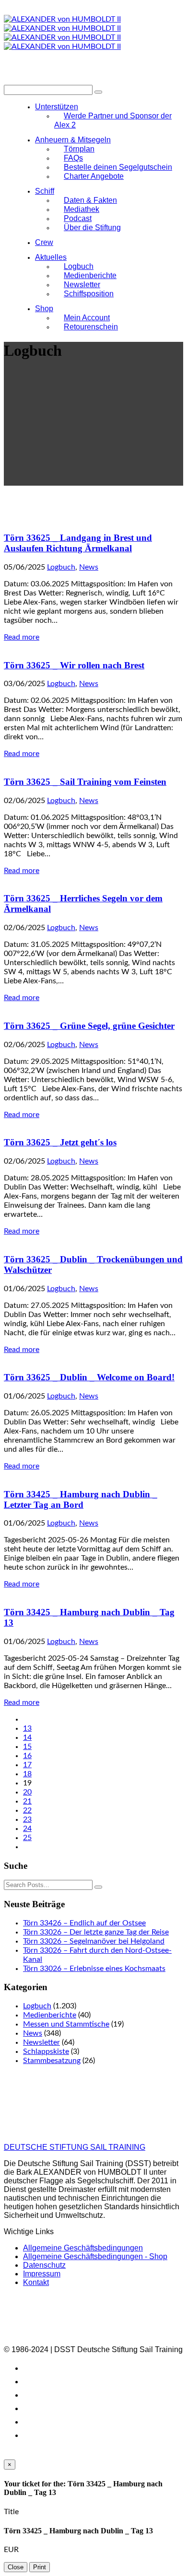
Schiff (45, 191)
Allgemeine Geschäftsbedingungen (83, 2248)
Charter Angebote (94, 176)
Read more (22, 637)
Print (40, 2567)
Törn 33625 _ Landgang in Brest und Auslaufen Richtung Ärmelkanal (78, 543)
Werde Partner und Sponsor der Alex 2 (113, 120)
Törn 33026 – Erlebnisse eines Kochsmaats (94, 1969)
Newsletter (41, 2042)
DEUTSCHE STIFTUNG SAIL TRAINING (75, 2147)
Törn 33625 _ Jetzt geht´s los (60, 1142)
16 (27, 1756)
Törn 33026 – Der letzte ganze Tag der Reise (96, 1932)
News (89, 567)
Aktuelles (51, 257)
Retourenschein (91, 327)
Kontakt (36, 2282)
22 (27, 1810)
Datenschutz (44, 2265)
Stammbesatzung (52, 2061)
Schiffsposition (89, 294)
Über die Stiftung (92, 227)
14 (27, 1737)
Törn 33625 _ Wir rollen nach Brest (74, 665)
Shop (44, 309)
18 (27, 1774)
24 (27, 1829)
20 (27, 1792)
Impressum (42, 2274)
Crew (44, 242)
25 (27, 1838)
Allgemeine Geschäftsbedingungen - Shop (95, 2256)
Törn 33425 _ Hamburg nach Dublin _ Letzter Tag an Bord (81, 1499)
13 (27, 1728)
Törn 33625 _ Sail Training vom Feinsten (85, 782)
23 (27, 1819)
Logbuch (61, 567)
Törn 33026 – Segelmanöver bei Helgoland (94, 1941)
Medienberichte (50, 2015)
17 (27, 1765)
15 (27, 1747)
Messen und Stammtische (66, 2024)
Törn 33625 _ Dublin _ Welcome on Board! (89, 1377)
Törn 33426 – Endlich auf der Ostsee (84, 1923)
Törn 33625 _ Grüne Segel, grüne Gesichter (89, 1026)
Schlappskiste (46, 2051)
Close (16, 2567)
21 (27, 1801)
